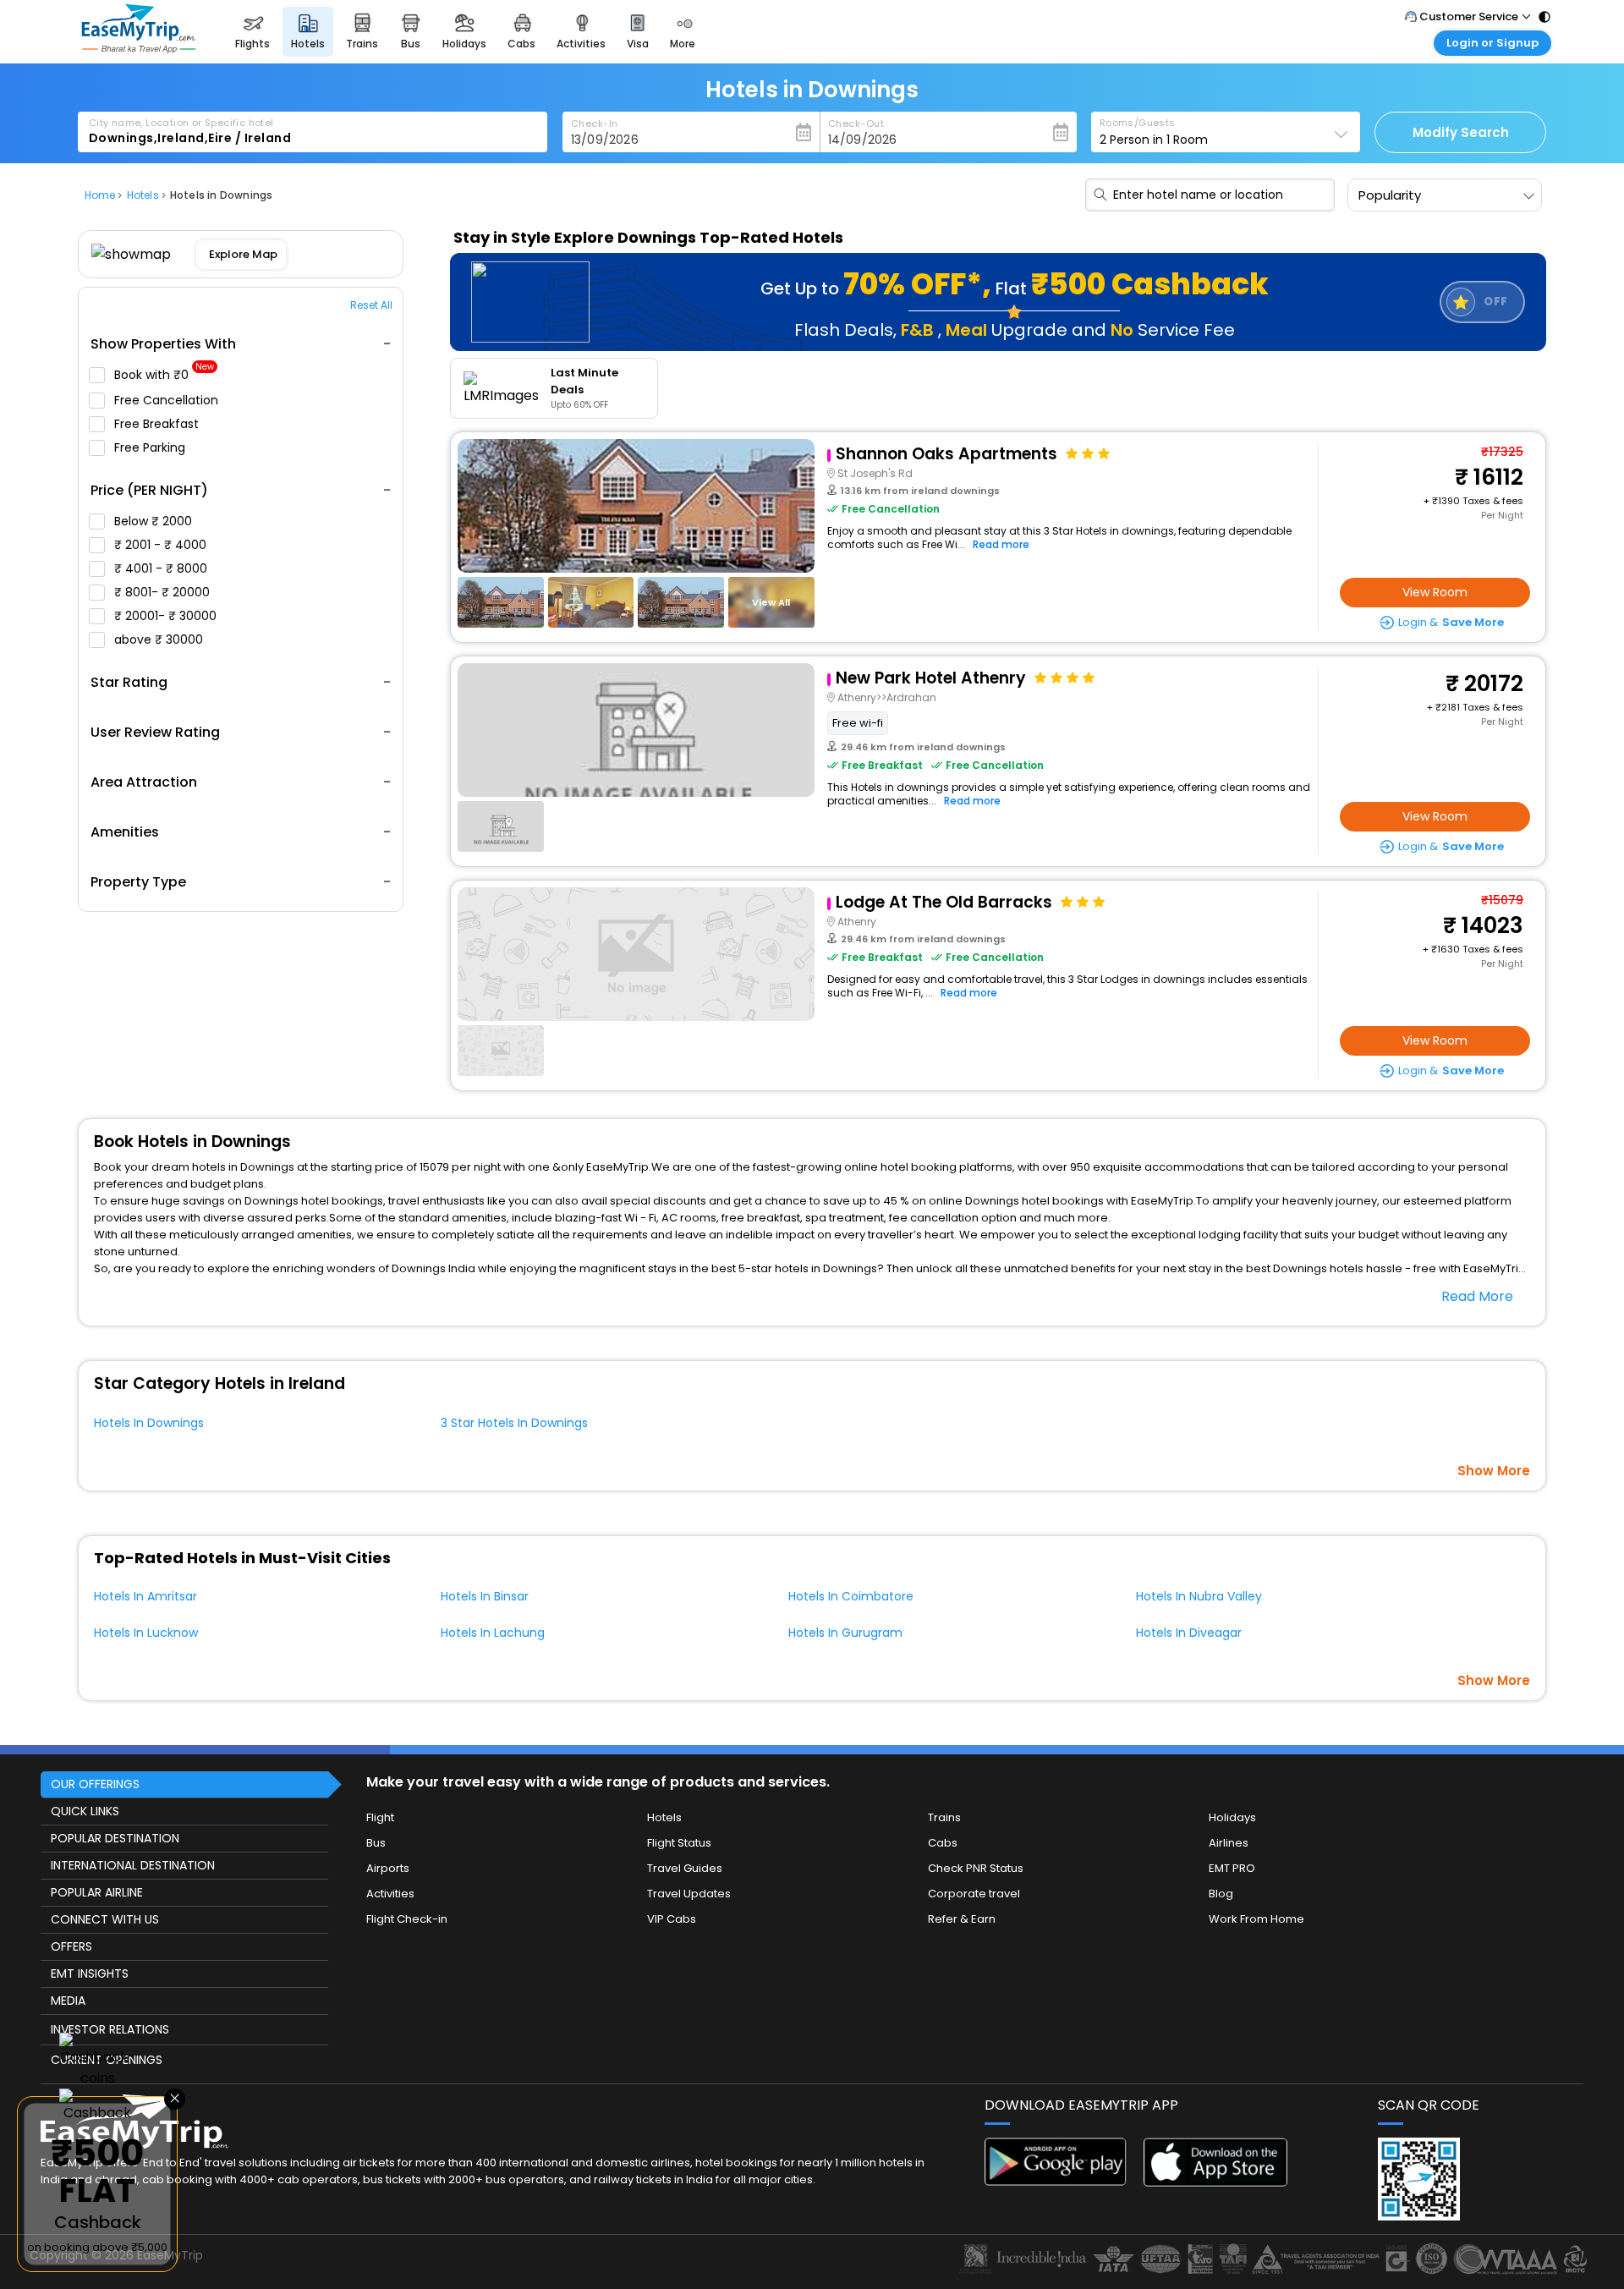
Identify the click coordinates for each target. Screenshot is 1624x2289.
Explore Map (243, 254)
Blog (1221, 1894)
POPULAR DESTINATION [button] (115, 1838)
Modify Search (1461, 132)
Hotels (664, 1817)
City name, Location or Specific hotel (181, 123)
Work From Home (1256, 1919)
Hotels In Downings (149, 1423)
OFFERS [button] (71, 1946)
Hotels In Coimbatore (851, 1596)
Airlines (1229, 1843)
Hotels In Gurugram (845, 1633)
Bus (376, 1843)
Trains (944, 1817)
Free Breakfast (158, 424)
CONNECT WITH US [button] (105, 1919)
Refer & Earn (962, 1919)
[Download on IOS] (1215, 2182)
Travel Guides (685, 1868)
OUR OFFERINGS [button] (95, 1784)
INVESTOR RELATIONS (110, 2029)
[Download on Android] (1056, 2181)
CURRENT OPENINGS (107, 2060)
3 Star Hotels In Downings (514, 1423)
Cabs (943, 1843)
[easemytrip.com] (139, 49)
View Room (1435, 592)
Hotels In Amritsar (145, 1596)
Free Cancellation (168, 400)
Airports (388, 1868)
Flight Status (679, 1843)
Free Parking (151, 447)
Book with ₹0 (164, 375)
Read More (1477, 1296)
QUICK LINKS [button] (85, 1811)
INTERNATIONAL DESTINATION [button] (133, 1865)
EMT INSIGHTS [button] (90, 1973)
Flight (380, 1817)
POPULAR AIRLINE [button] (97, 1892)
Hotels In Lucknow (146, 1633)
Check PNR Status (976, 1868)
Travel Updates (689, 1894)
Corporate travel (974, 1894)
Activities (390, 1894)
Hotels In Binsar (485, 1596)
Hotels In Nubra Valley (1199, 1596)
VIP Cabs (672, 1919)
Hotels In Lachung (493, 1633)
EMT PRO (1232, 1868)
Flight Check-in (407, 1919)
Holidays (1232, 1817)
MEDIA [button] (68, 2001)
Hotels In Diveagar (1189, 1633)
